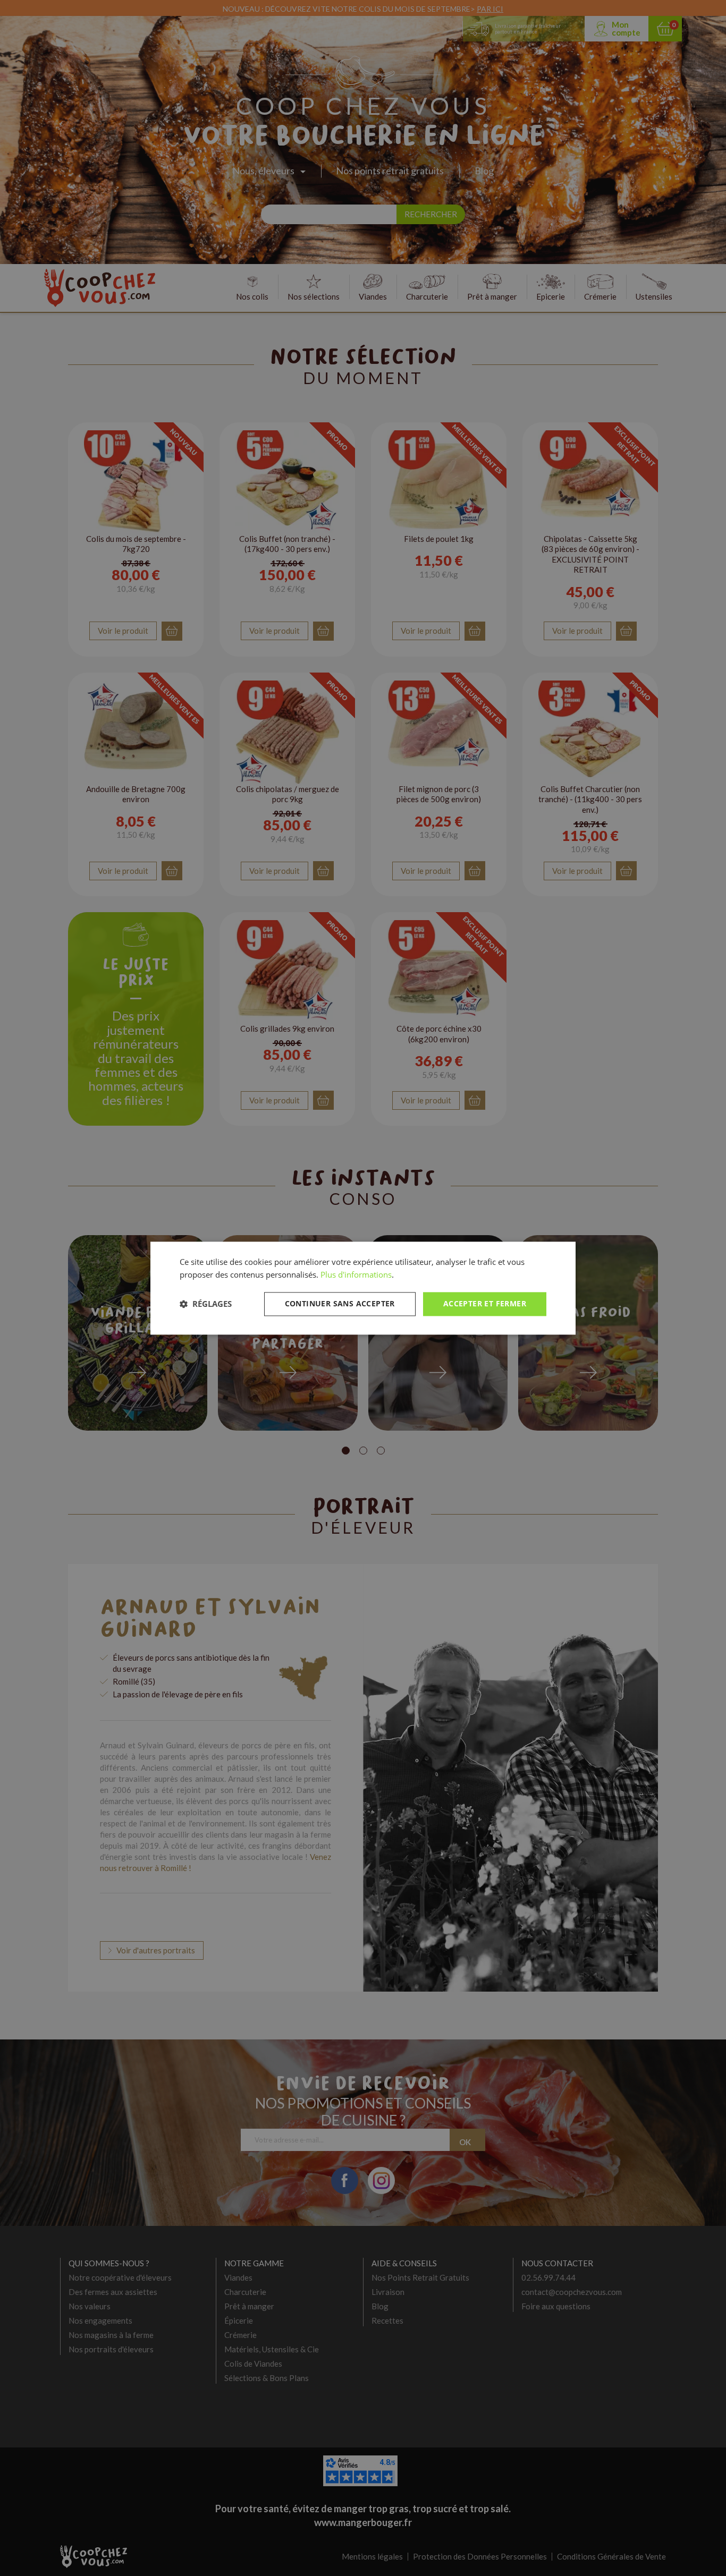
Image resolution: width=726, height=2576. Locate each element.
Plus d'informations (356, 1275)
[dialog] (363, 1288)
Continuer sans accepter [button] (340, 1303)
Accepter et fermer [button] (485, 1303)
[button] (206, 1304)
